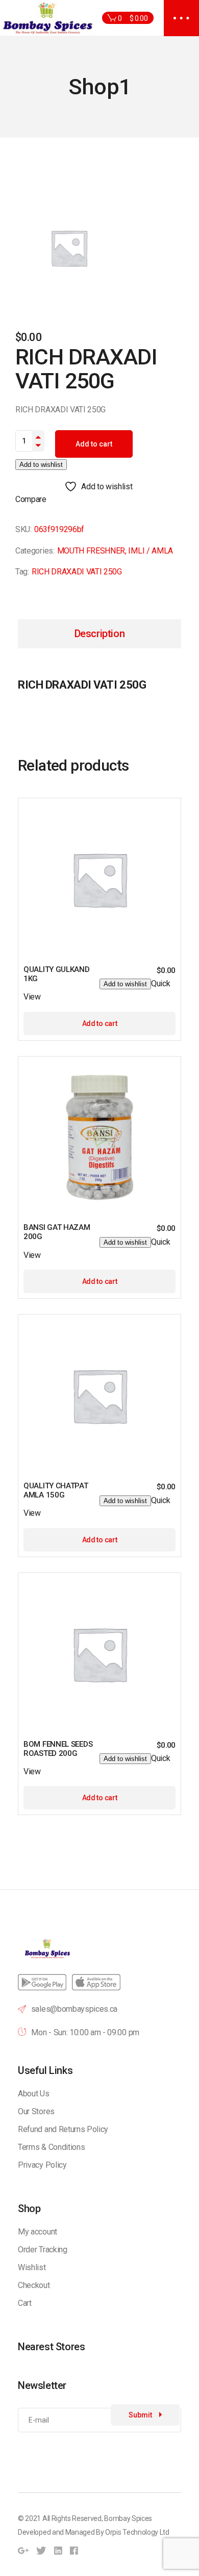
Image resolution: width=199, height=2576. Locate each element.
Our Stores (36, 2111)
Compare (31, 499)
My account (38, 2232)
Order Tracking (43, 2250)
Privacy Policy (42, 2165)
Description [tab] (100, 634)
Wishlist (32, 2267)
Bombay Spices (128, 2518)
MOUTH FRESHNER (91, 551)
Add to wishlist (41, 465)
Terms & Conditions (51, 2147)
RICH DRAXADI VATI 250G (77, 572)
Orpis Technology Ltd (137, 2532)
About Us (33, 2094)
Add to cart (94, 444)
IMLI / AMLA (150, 551)
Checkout (34, 2285)
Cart (25, 2303)
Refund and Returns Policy (63, 2129)
